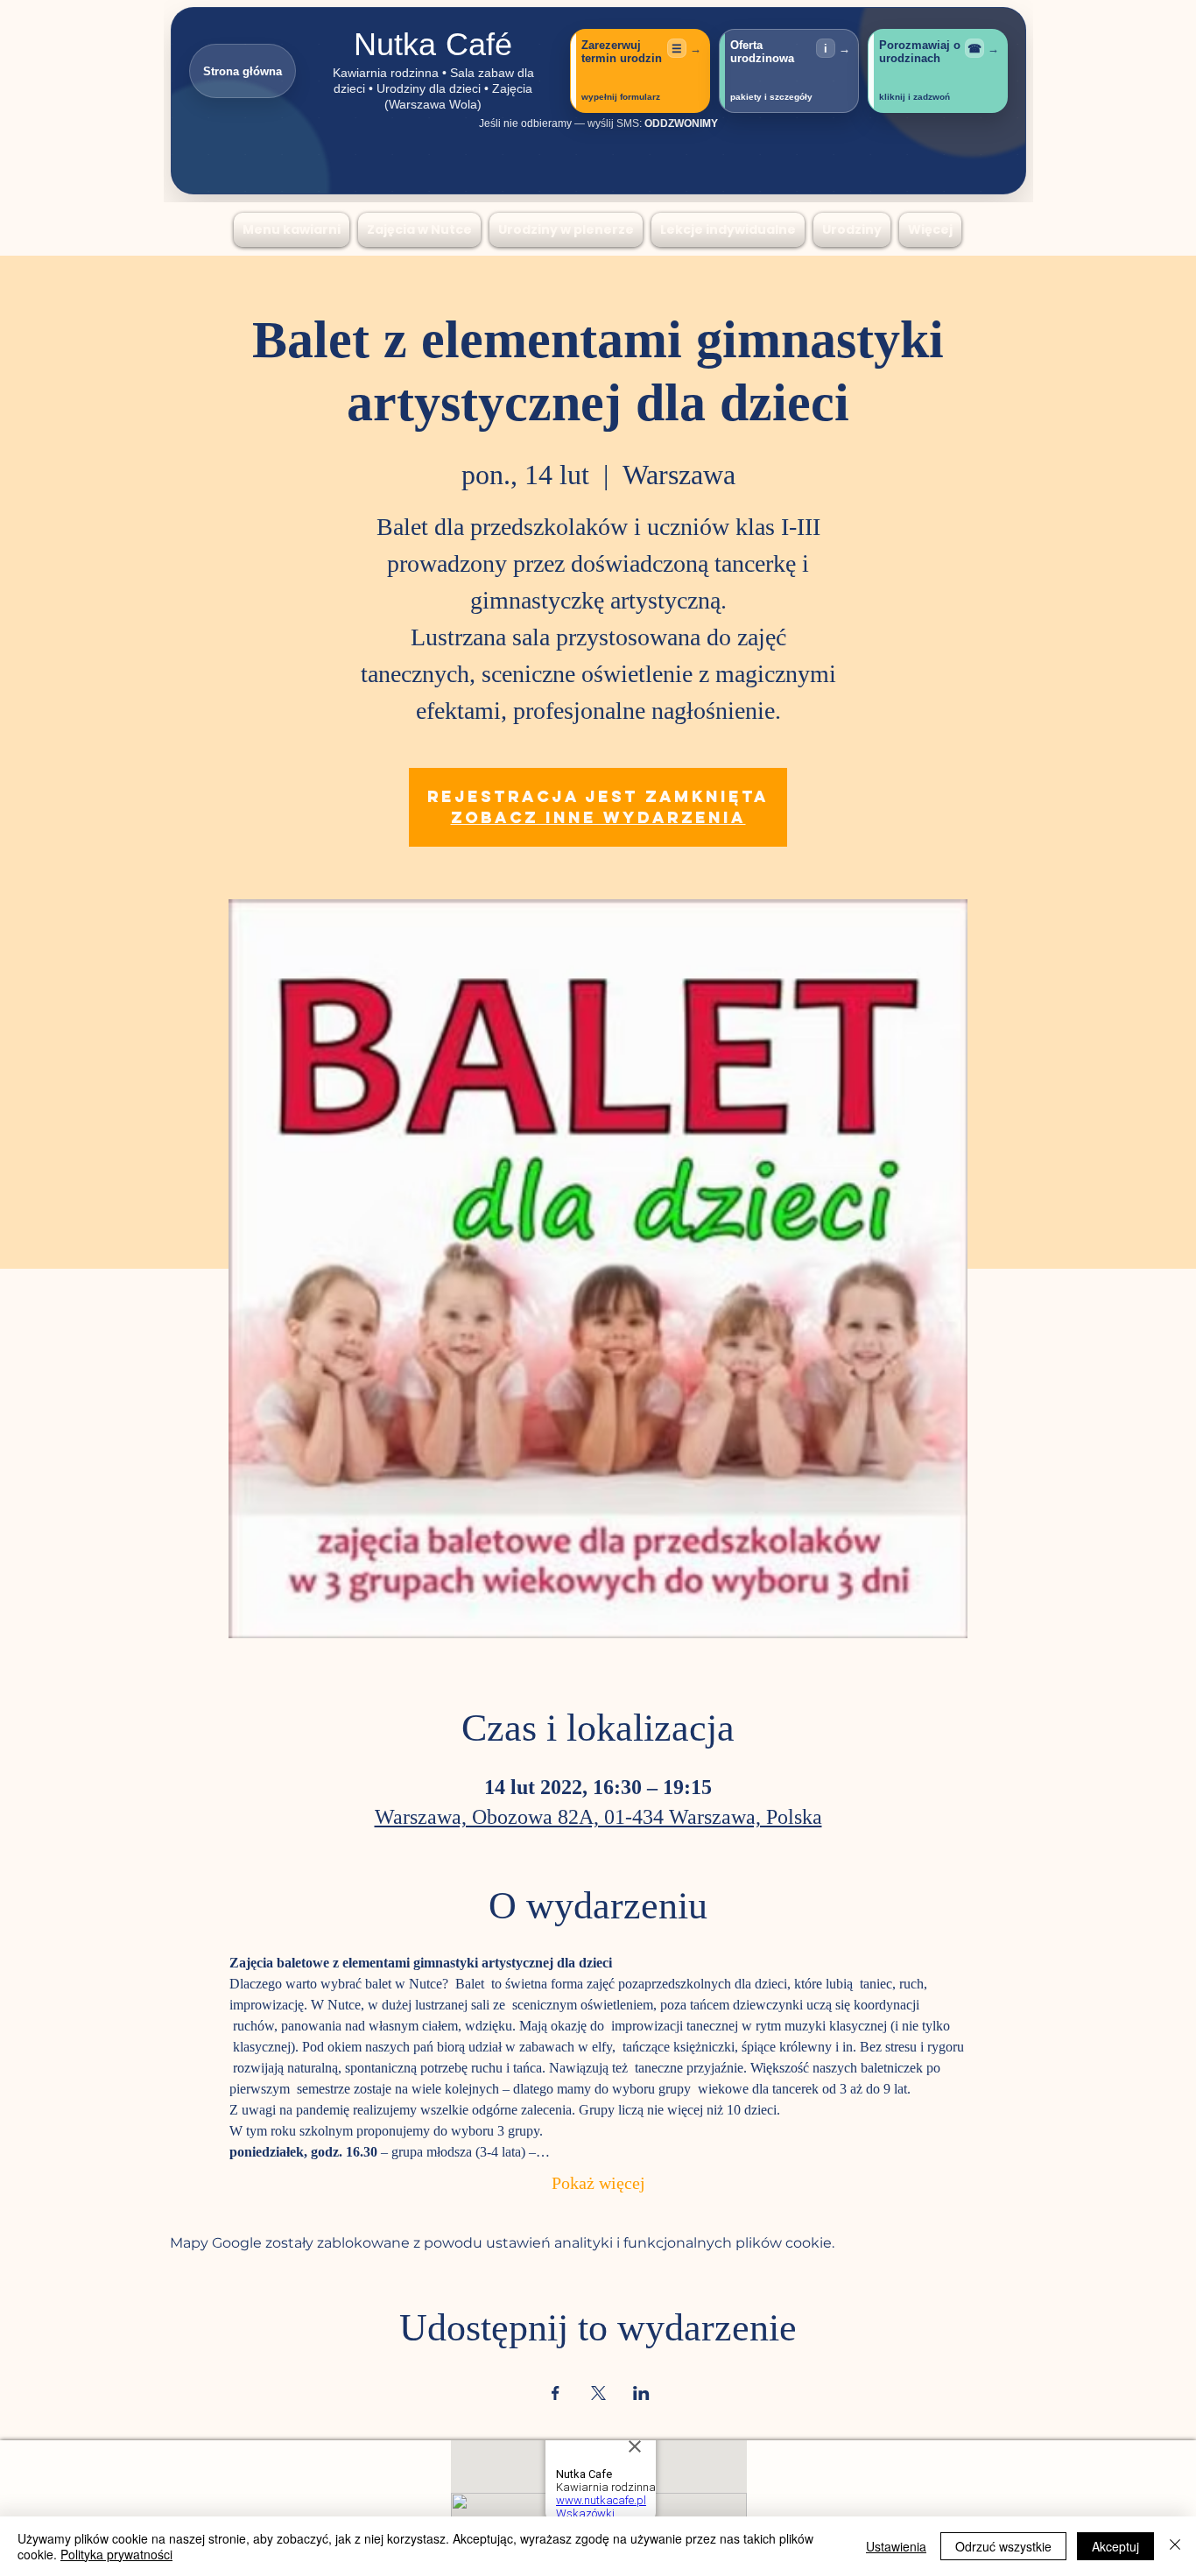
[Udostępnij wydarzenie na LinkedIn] (641, 2393)
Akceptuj (1115, 2546)
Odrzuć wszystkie (1003, 2546)
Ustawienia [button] (896, 2546)
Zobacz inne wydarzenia (598, 817)
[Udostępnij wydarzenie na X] (598, 2393)
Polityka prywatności (116, 2554)
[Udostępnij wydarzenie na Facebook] (556, 2393)
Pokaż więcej (598, 2185)
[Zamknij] (1175, 2546)
